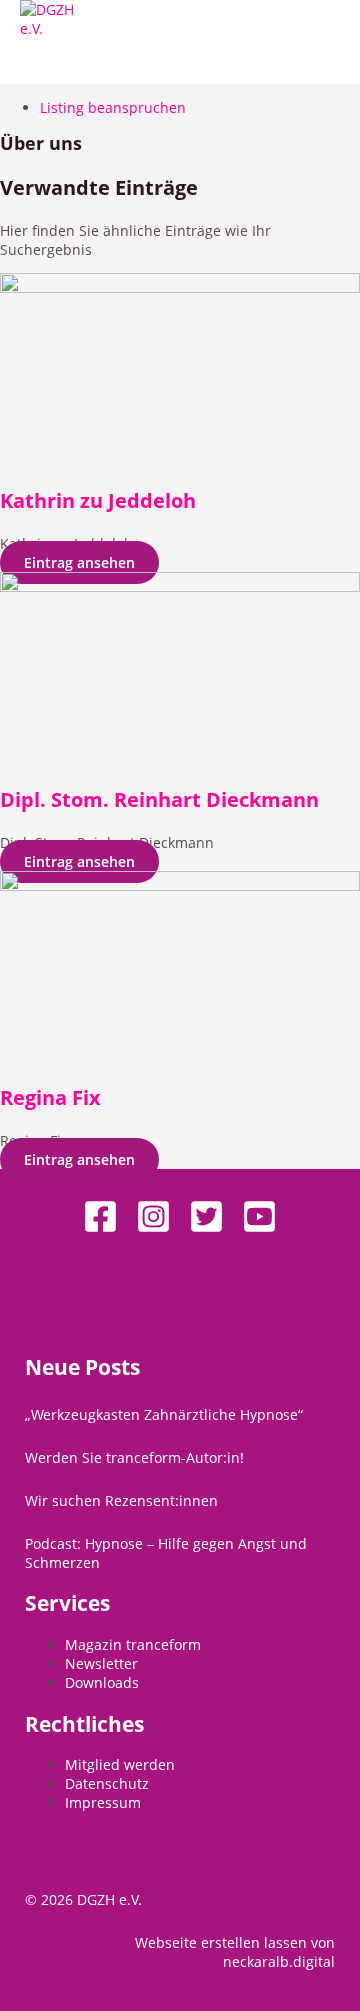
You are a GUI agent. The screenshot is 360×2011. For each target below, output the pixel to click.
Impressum (103, 1802)
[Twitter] (206, 1228)
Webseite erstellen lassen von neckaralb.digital (235, 1952)
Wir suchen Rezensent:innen (121, 1500)
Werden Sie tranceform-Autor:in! (134, 1457)
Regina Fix (50, 1097)
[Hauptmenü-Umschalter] (64, 61)
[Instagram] (153, 1228)
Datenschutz (107, 1783)
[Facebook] (100, 1228)
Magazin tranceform (133, 1644)
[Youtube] (259, 1228)
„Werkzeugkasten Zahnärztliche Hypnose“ (164, 1414)
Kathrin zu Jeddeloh (98, 500)
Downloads (102, 1682)
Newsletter (101, 1663)
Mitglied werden (120, 1764)
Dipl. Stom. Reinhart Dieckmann (159, 799)
